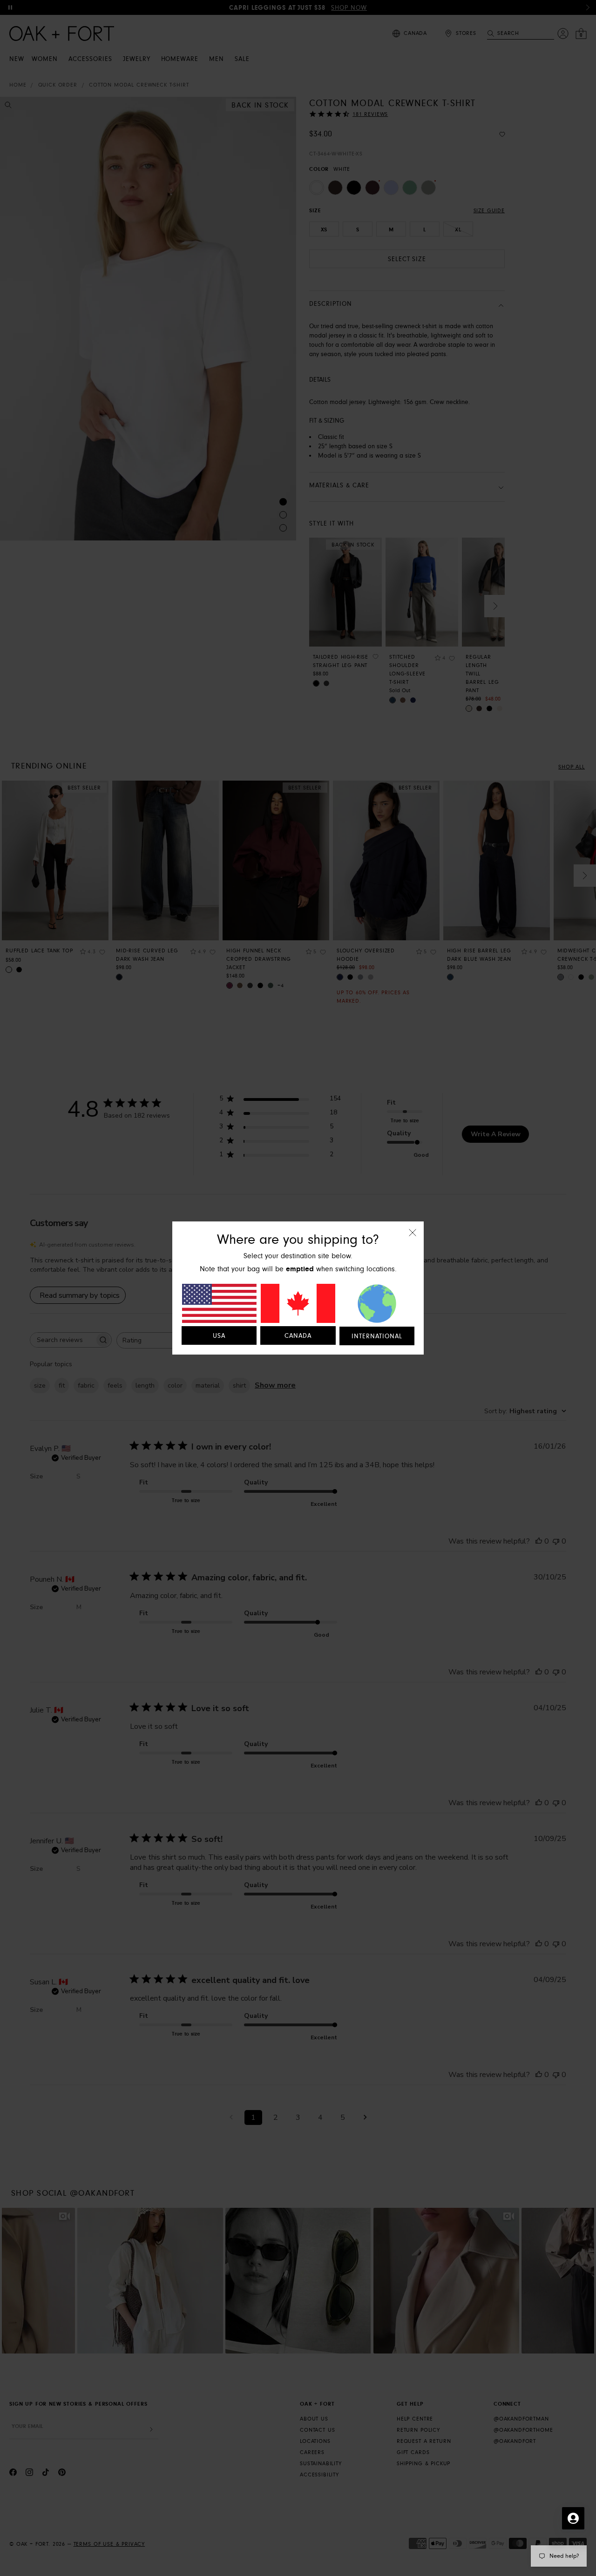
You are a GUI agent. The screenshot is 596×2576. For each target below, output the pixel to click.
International (377, 1336)
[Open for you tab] (573, 2518)
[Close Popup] (413, 1239)
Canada (298, 1336)
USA (219, 1336)
